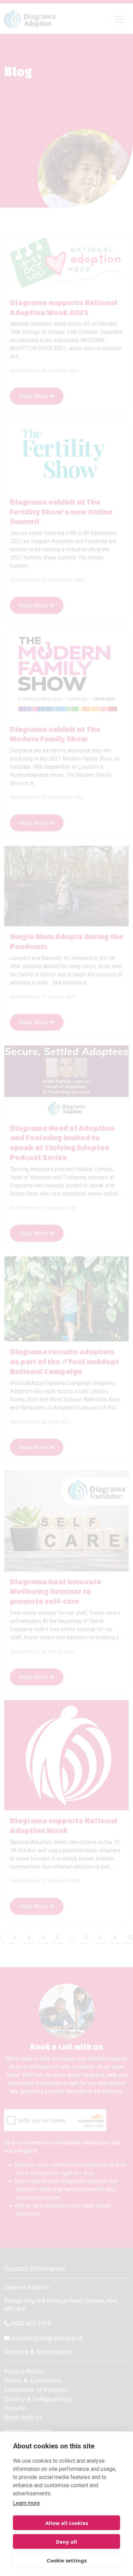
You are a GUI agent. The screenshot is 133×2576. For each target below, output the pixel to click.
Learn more (26, 2503)
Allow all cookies (67, 2523)
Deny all (66, 2542)
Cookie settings (67, 2560)
